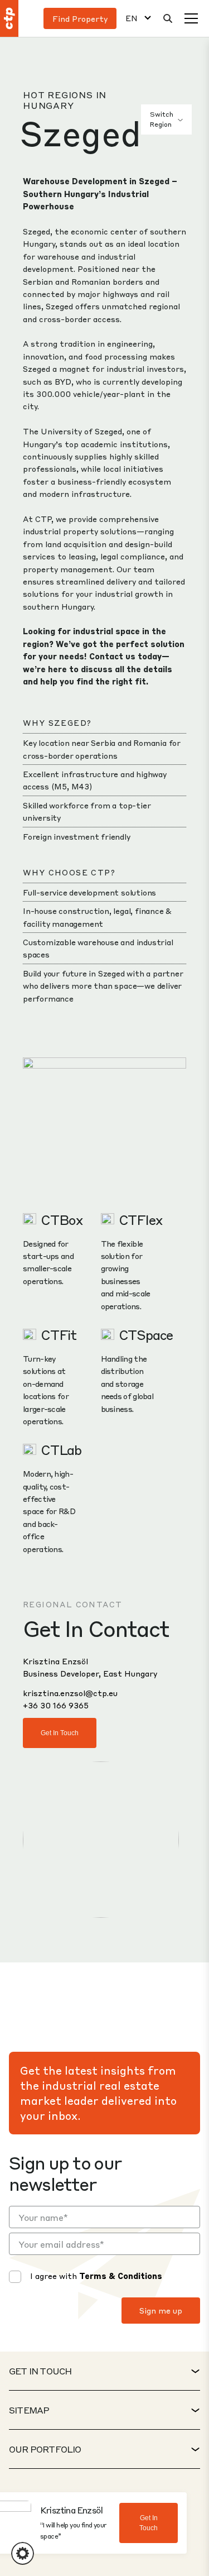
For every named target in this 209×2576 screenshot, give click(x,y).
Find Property (80, 18)
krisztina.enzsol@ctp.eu (70, 1693)
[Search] (168, 18)
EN (132, 18)
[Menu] (191, 18)
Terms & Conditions (121, 2276)
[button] (23, 2553)
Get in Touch (60, 1733)
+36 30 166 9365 (56, 1705)
